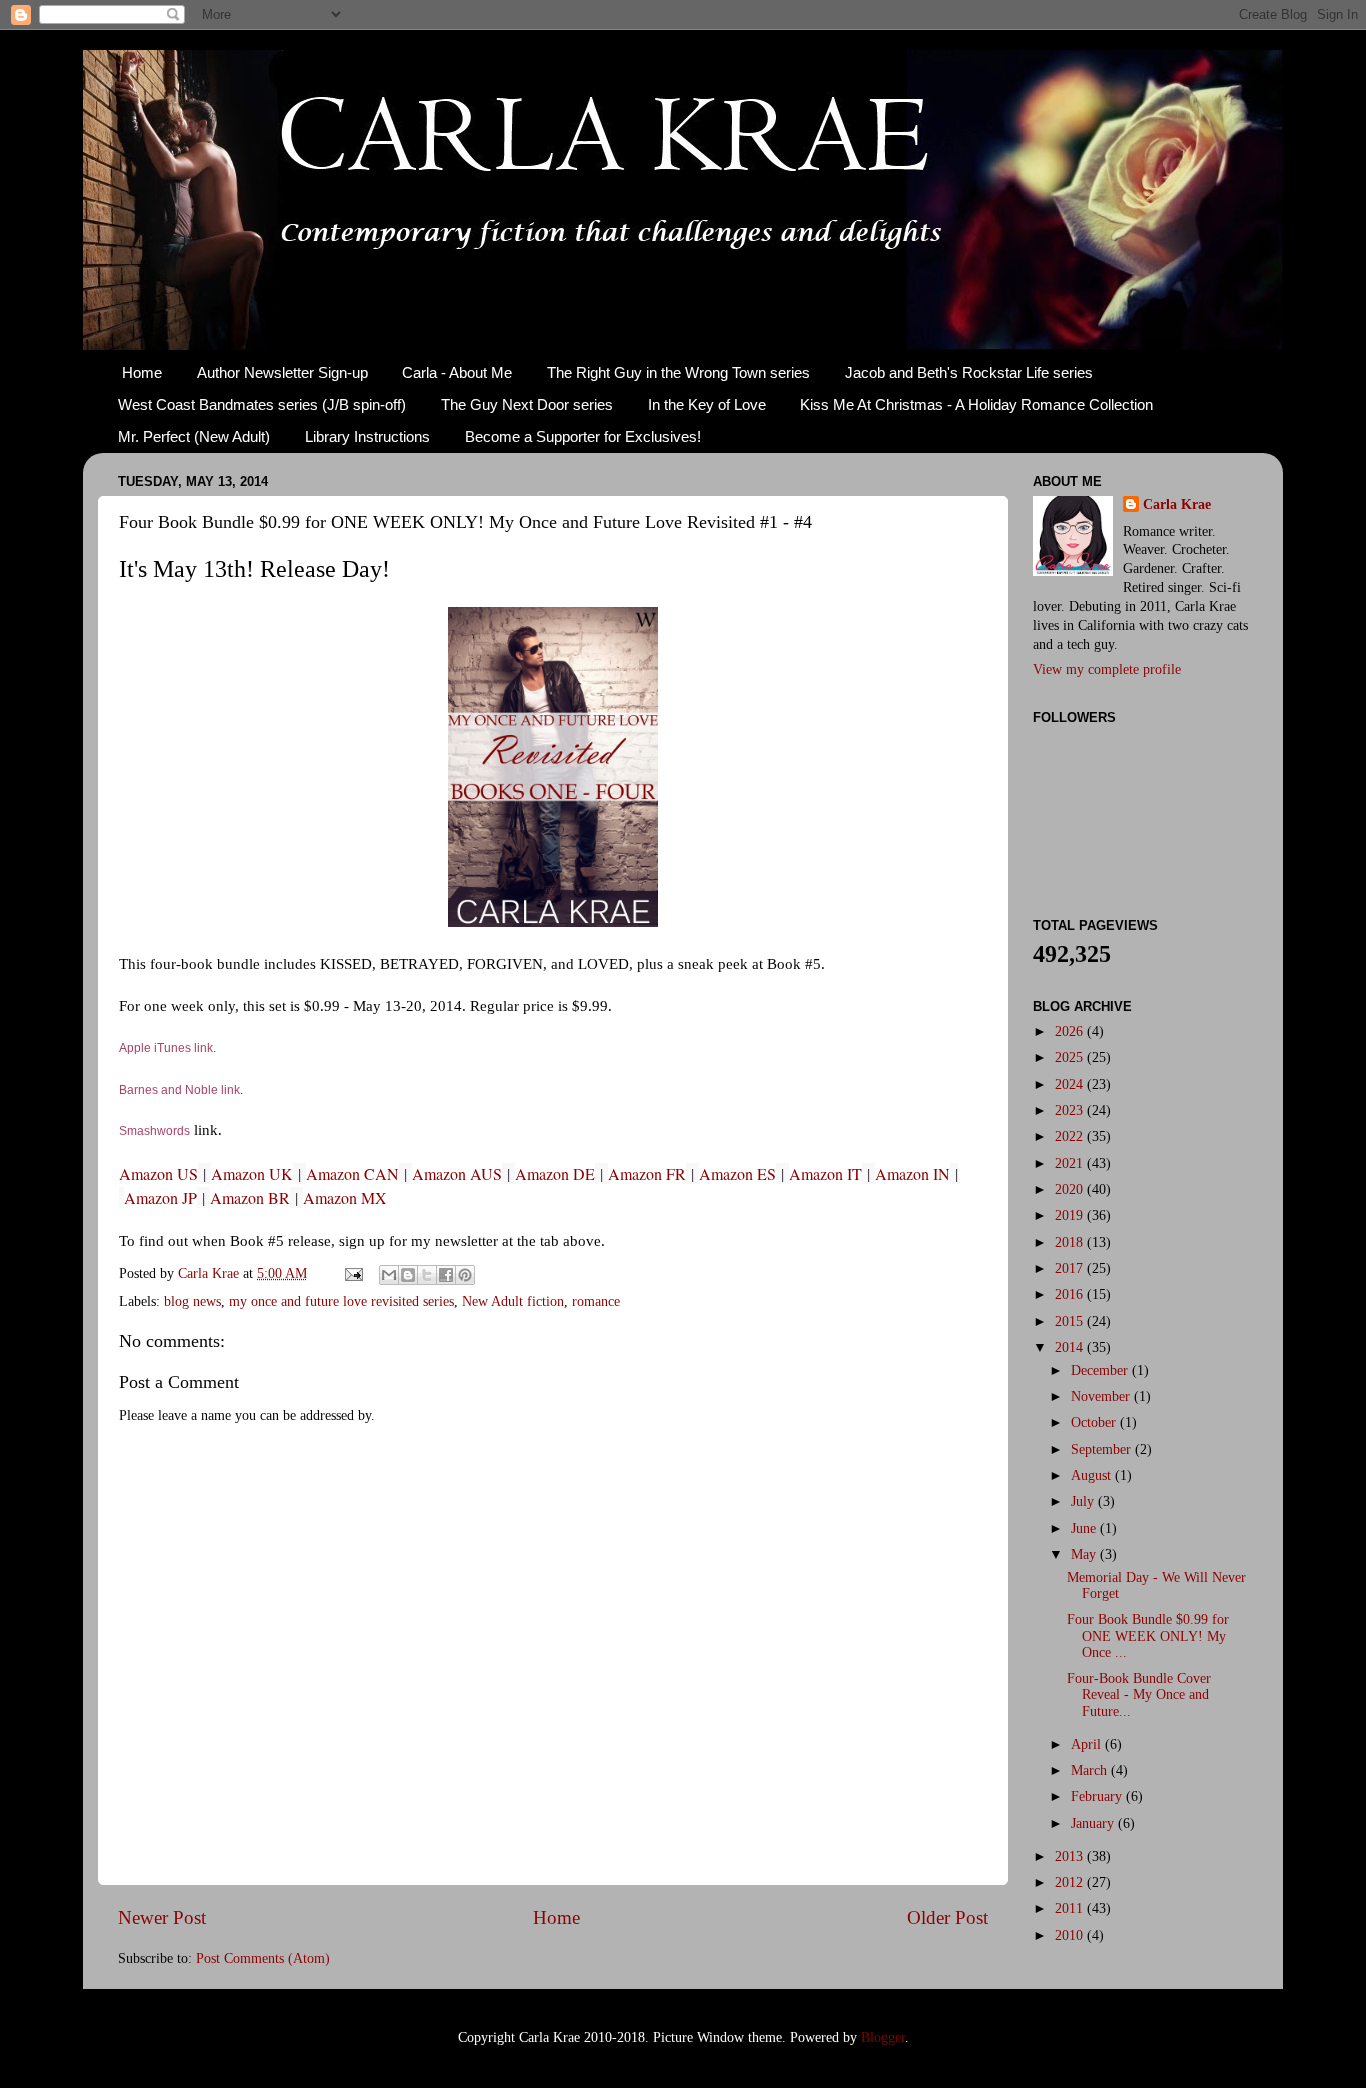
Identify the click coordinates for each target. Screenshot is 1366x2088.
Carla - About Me (457, 372)
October (1095, 1422)
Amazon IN (912, 1173)
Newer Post (162, 1917)
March (1091, 1770)
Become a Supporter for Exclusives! (583, 436)
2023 (1071, 1110)
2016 (1071, 1294)
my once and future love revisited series (341, 1301)
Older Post (947, 1917)
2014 (1071, 1347)
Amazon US (158, 1173)
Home (142, 372)
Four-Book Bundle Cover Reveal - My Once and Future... (1139, 1694)
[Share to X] (427, 1275)
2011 (1071, 1908)
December (1101, 1370)
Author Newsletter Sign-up (282, 372)
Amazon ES (737, 1173)
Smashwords (154, 1131)
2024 (1071, 1084)
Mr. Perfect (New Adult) (194, 436)
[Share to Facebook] (446, 1275)
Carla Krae (1177, 504)
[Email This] (389, 1275)
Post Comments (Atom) (263, 1958)
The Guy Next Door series (527, 404)
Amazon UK (252, 1173)
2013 (1071, 1856)
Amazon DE (555, 1173)
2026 (1071, 1031)
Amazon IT (825, 1173)
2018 (1071, 1242)
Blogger (883, 2037)
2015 (1071, 1321)
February (1098, 1796)
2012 (1071, 1882)
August (1093, 1475)
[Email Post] (352, 1273)
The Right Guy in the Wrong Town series (678, 372)
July (1084, 1501)
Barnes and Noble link (179, 1090)
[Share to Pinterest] (465, 1275)
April (1088, 1744)
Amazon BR (250, 1197)
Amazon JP (160, 1197)
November (1102, 1396)
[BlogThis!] (408, 1275)
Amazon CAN (352, 1173)
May (1085, 1554)
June (1085, 1528)
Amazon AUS (457, 1173)
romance (596, 1301)
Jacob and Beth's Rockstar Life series (969, 372)
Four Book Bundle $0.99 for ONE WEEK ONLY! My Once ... (1148, 1635)
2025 (1071, 1057)
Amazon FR (647, 1173)
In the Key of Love (707, 404)
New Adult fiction (513, 1301)
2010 (1071, 1935)
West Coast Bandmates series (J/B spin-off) (262, 404)
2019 (1071, 1215)
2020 (1071, 1189)
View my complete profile (1107, 669)
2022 (1071, 1136)
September (1103, 1449)
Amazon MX (345, 1197)
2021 (1071, 1163)
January (1094, 1823)
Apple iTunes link (166, 1048)
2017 (1071, 1268)
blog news (192, 1301)
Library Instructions (367, 436)
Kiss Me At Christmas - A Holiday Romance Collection (976, 404)
